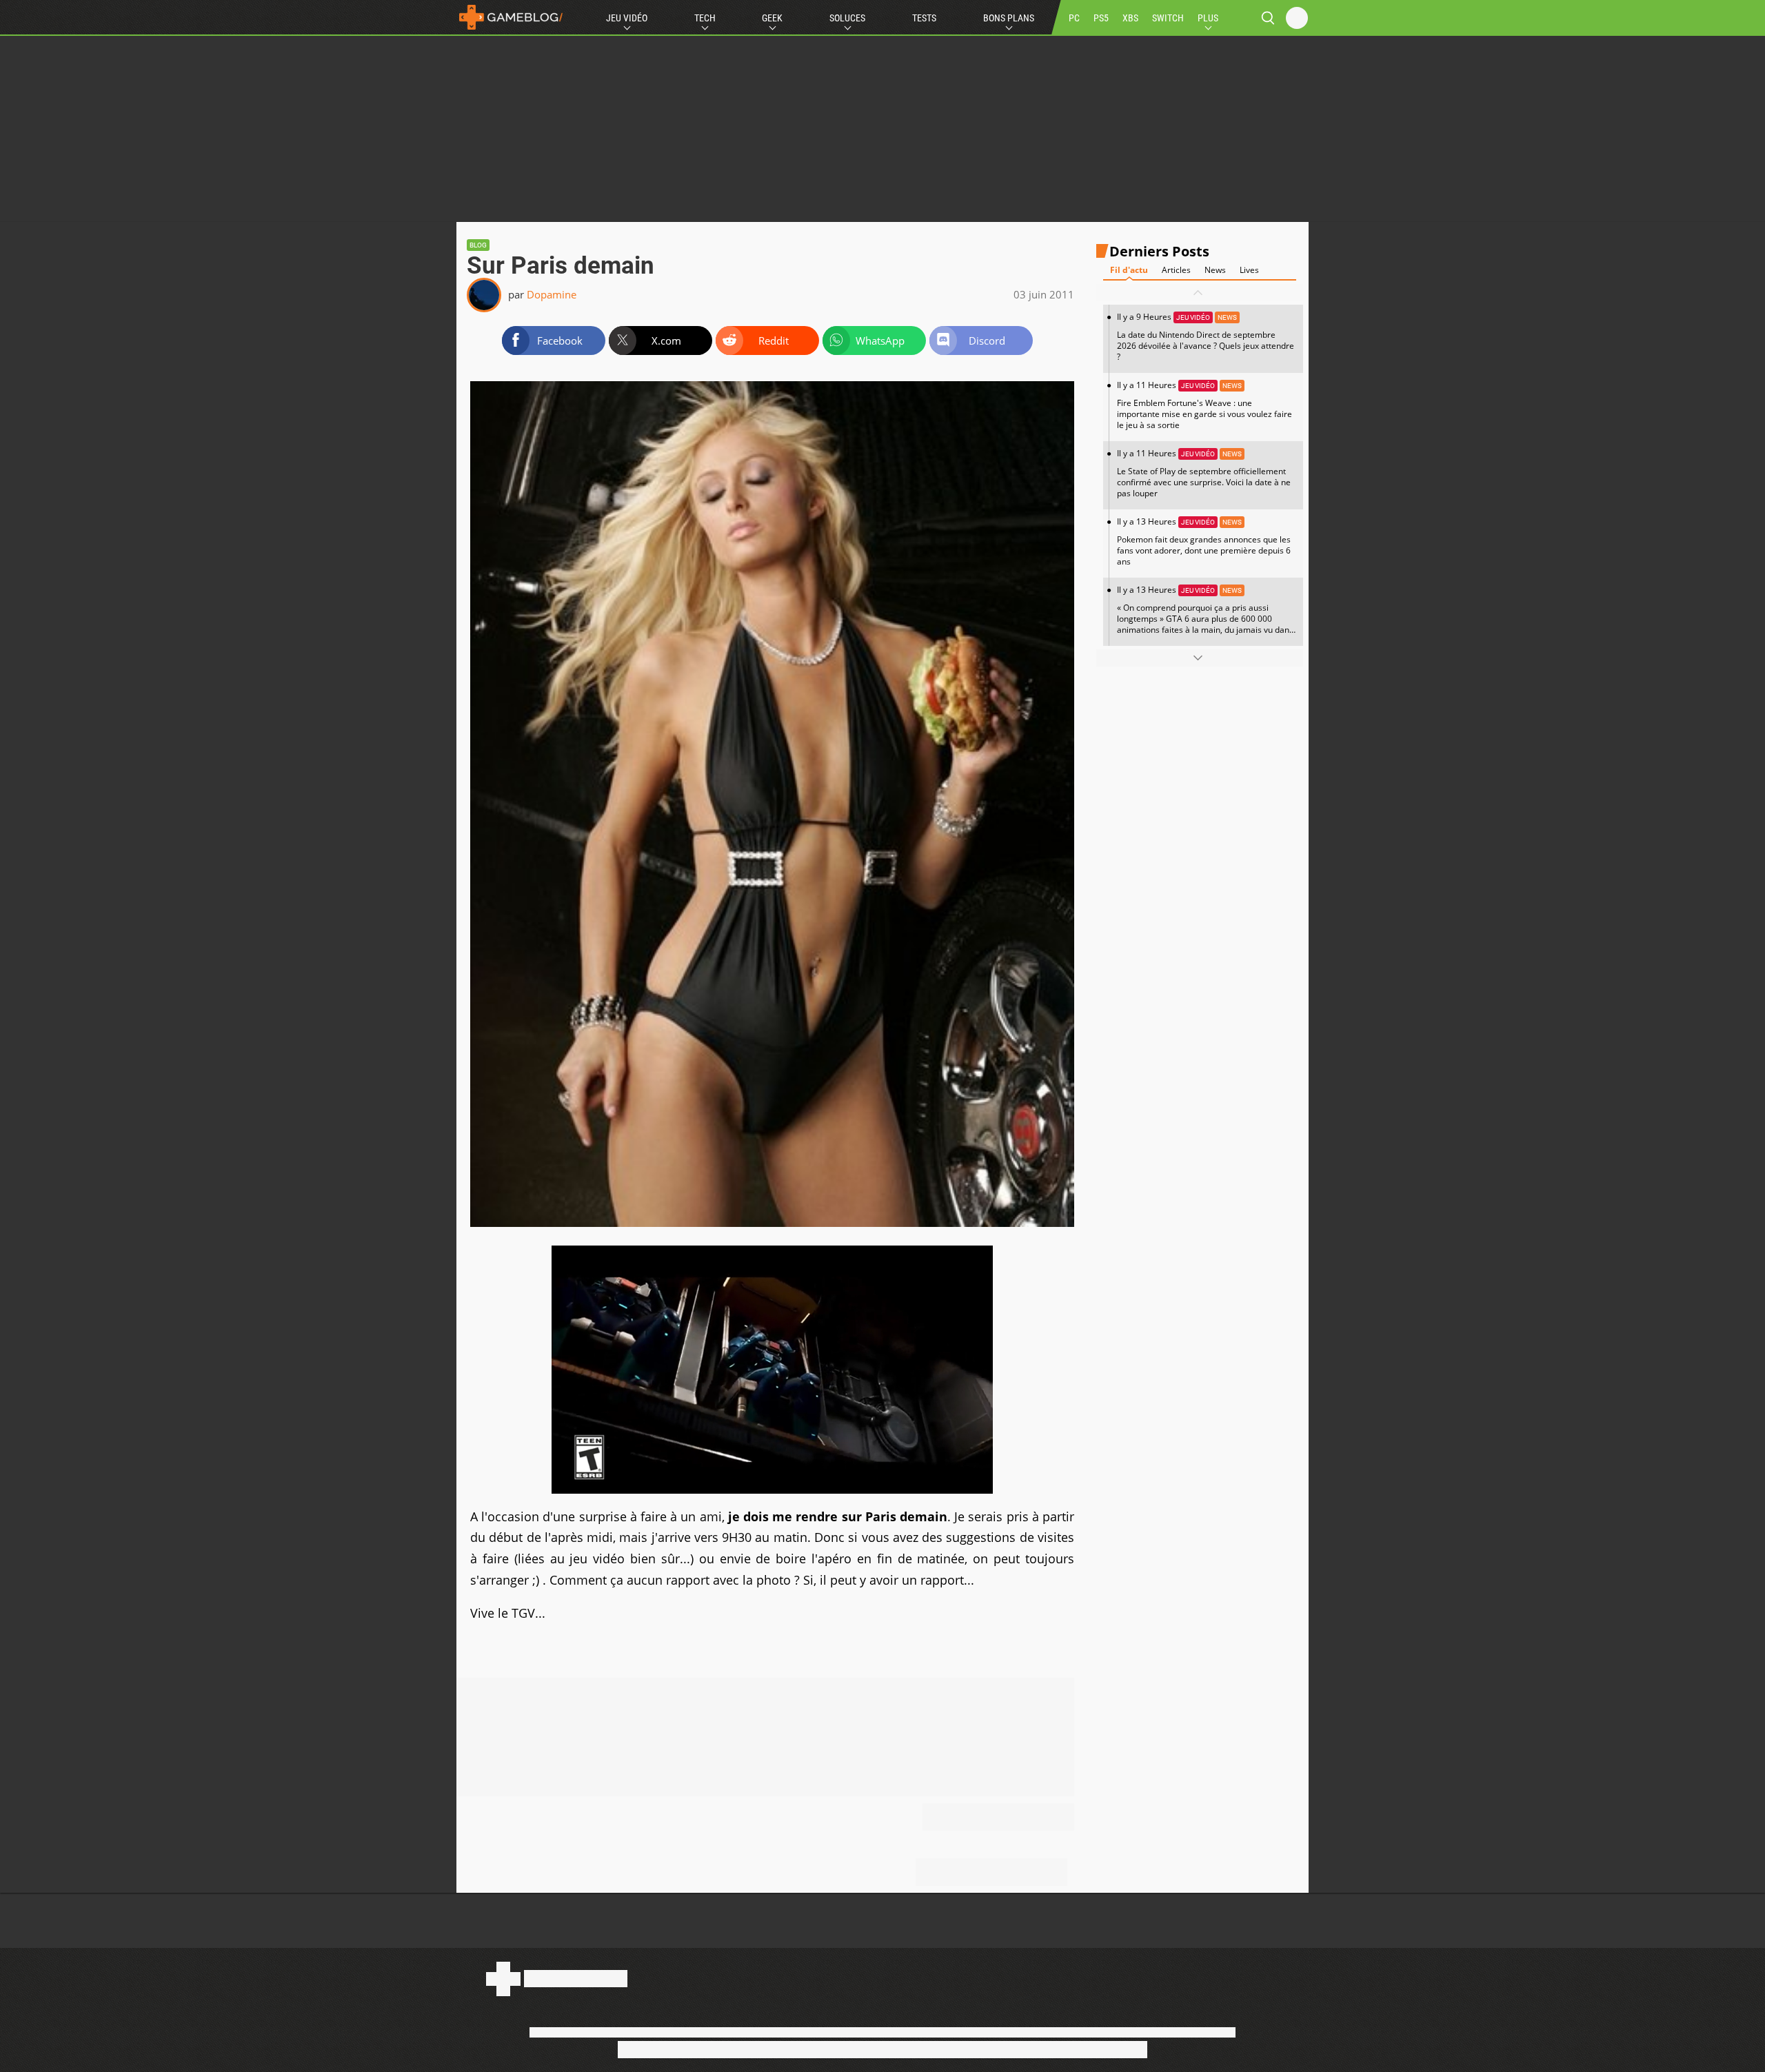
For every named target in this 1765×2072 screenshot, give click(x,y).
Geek (772, 18)
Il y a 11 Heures (1204, 405)
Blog (478, 245)
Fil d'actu (1129, 270)
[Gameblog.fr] (511, 17)
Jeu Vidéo (627, 18)
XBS (1130, 18)
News (1215, 270)
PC (1074, 18)
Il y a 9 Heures (1206, 337)
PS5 (1101, 18)
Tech (705, 18)
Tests (924, 18)
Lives (1249, 270)
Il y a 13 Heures (1204, 541)
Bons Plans (1009, 18)
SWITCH (1168, 18)
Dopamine (552, 294)
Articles (1176, 270)
